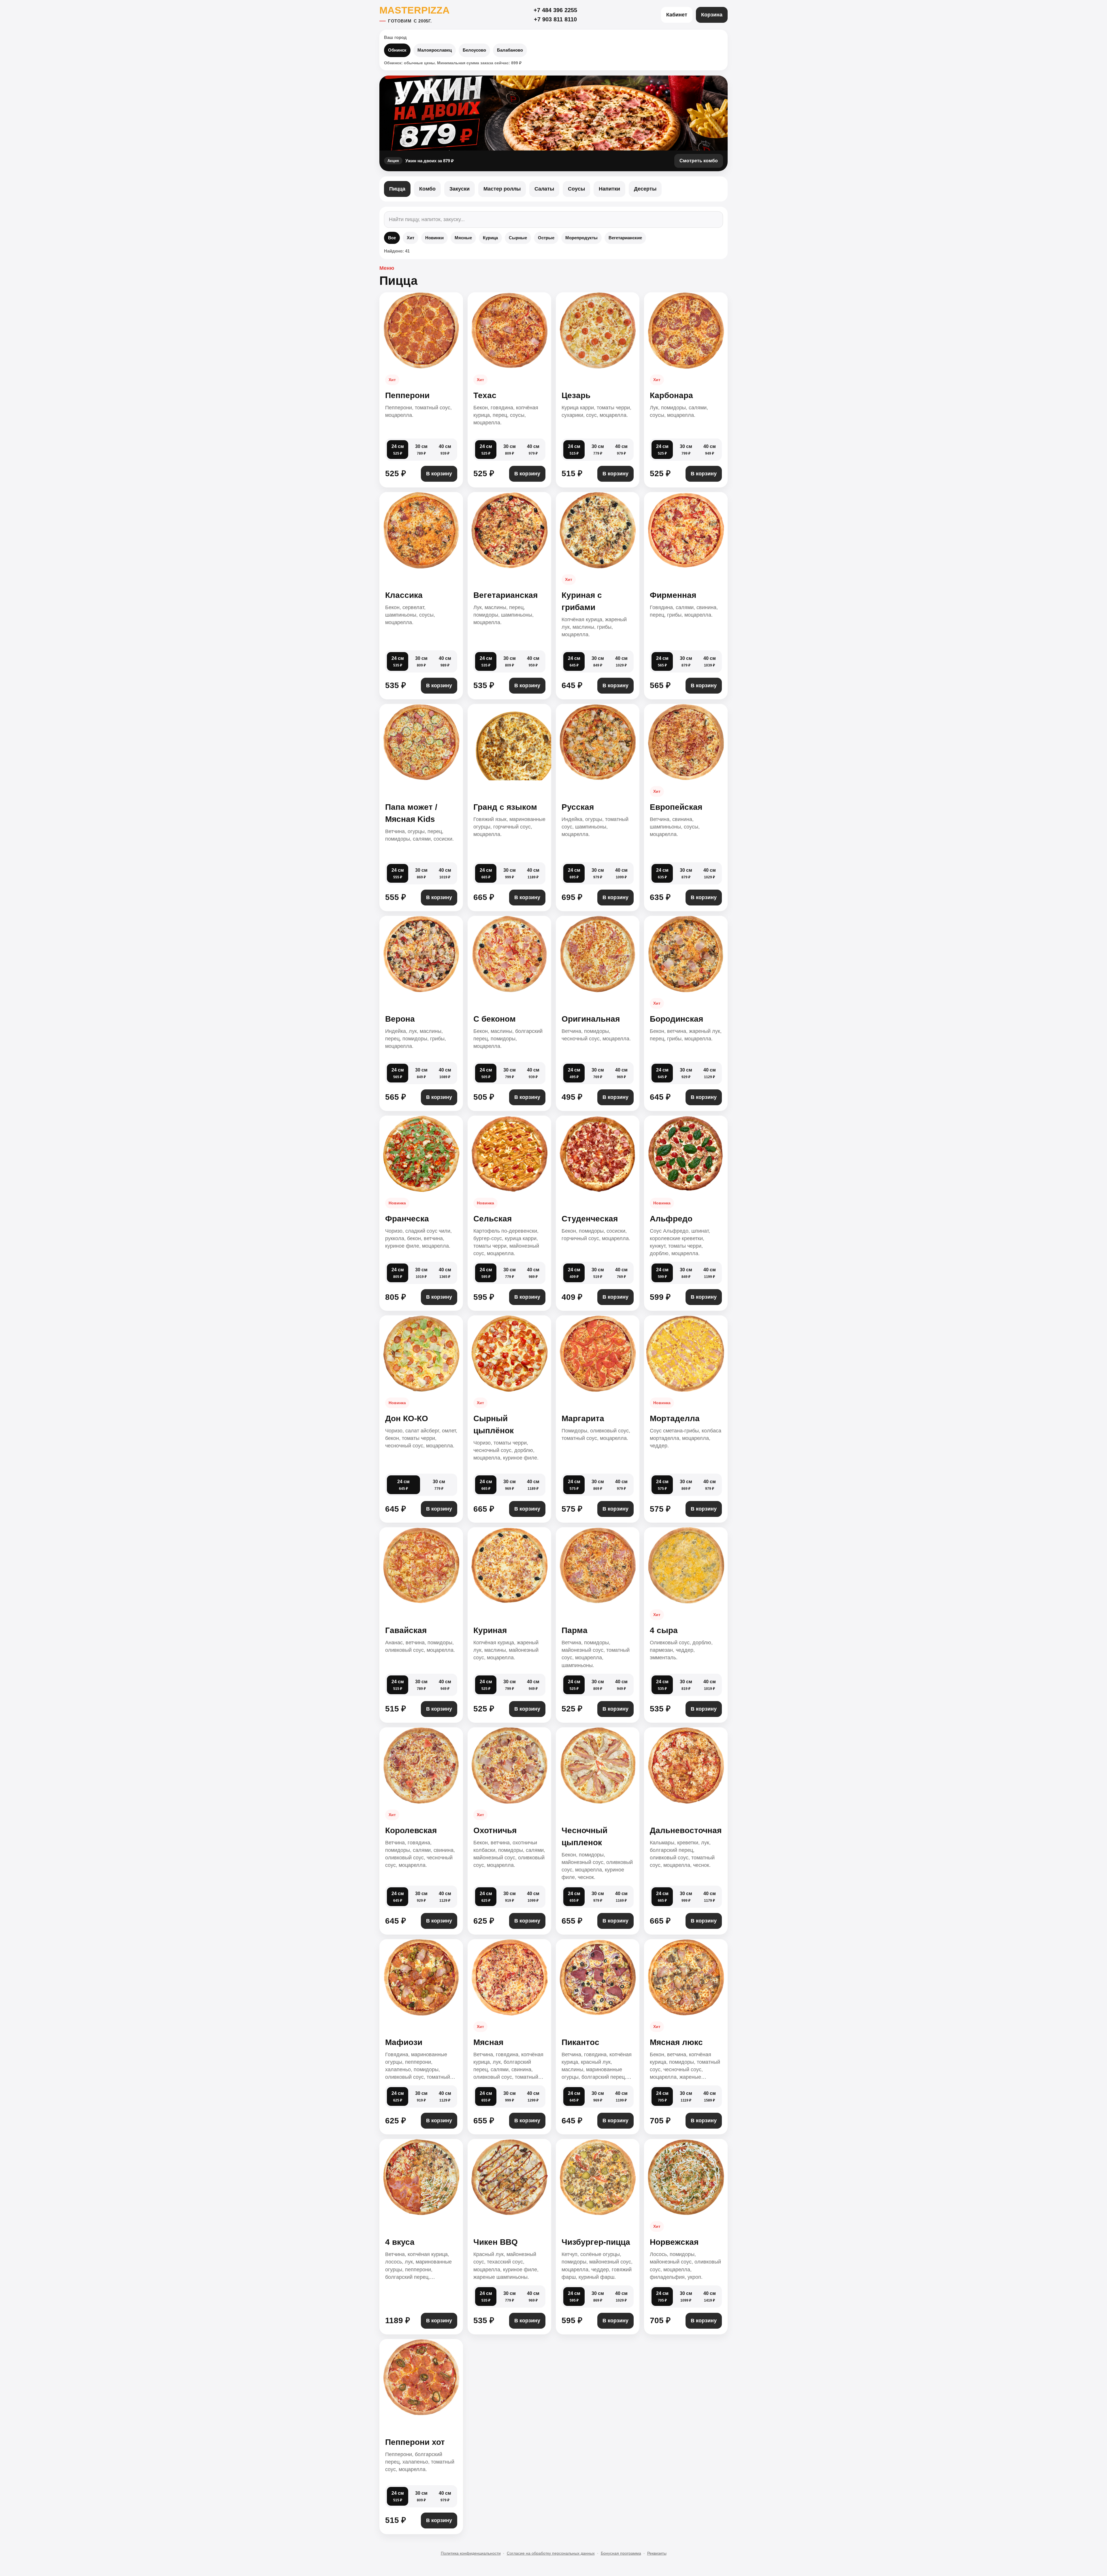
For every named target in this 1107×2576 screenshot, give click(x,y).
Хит (411, 238)
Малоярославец (435, 50)
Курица (490, 238)
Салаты (544, 189)
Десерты (645, 189)
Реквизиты (657, 2553)
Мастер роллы (502, 189)
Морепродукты (581, 238)
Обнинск (397, 50)
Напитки (609, 189)
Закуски (460, 189)
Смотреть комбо (699, 161)
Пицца (397, 189)
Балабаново (510, 50)
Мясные (463, 238)
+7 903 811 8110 (555, 19)
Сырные (518, 238)
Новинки (434, 238)
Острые (546, 238)
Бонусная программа (621, 2553)
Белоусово (474, 50)
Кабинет (677, 15)
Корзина (712, 15)
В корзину (439, 474)
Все (392, 238)
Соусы (576, 189)
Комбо (427, 189)
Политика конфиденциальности (471, 2553)
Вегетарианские (625, 238)
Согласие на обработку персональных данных (551, 2553)
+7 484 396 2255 (555, 10)
